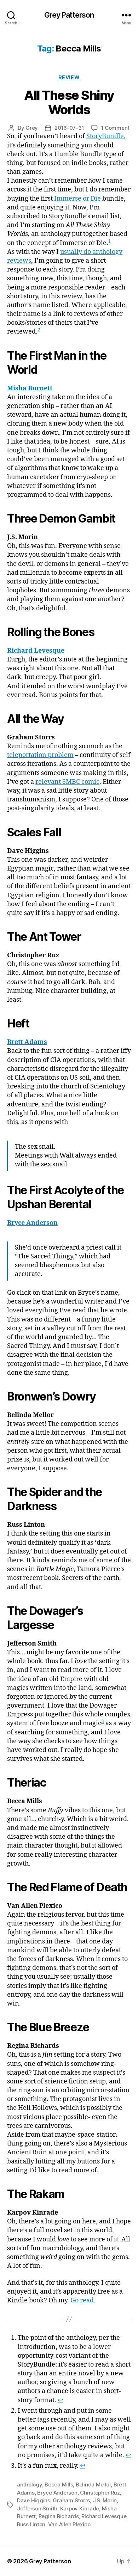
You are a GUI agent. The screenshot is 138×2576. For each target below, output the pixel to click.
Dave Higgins (34, 2500)
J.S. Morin (105, 2500)
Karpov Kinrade (80, 2508)
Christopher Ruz (100, 2493)
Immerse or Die (77, 199)
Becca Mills (59, 2485)
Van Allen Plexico (69, 2524)
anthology (30, 2485)
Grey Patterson (69, 15)
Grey (32, 128)
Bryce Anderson (57, 2493)
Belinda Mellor (93, 2485)
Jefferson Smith (37, 2508)
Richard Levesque (104, 2516)
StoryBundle (105, 136)
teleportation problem (40, 755)
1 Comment (116, 128)
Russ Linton (31, 2524)
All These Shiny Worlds (69, 102)
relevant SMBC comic (67, 782)
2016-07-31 (69, 128)
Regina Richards (59, 2516)
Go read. (83, 2300)
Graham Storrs (71, 2500)
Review (69, 77)
